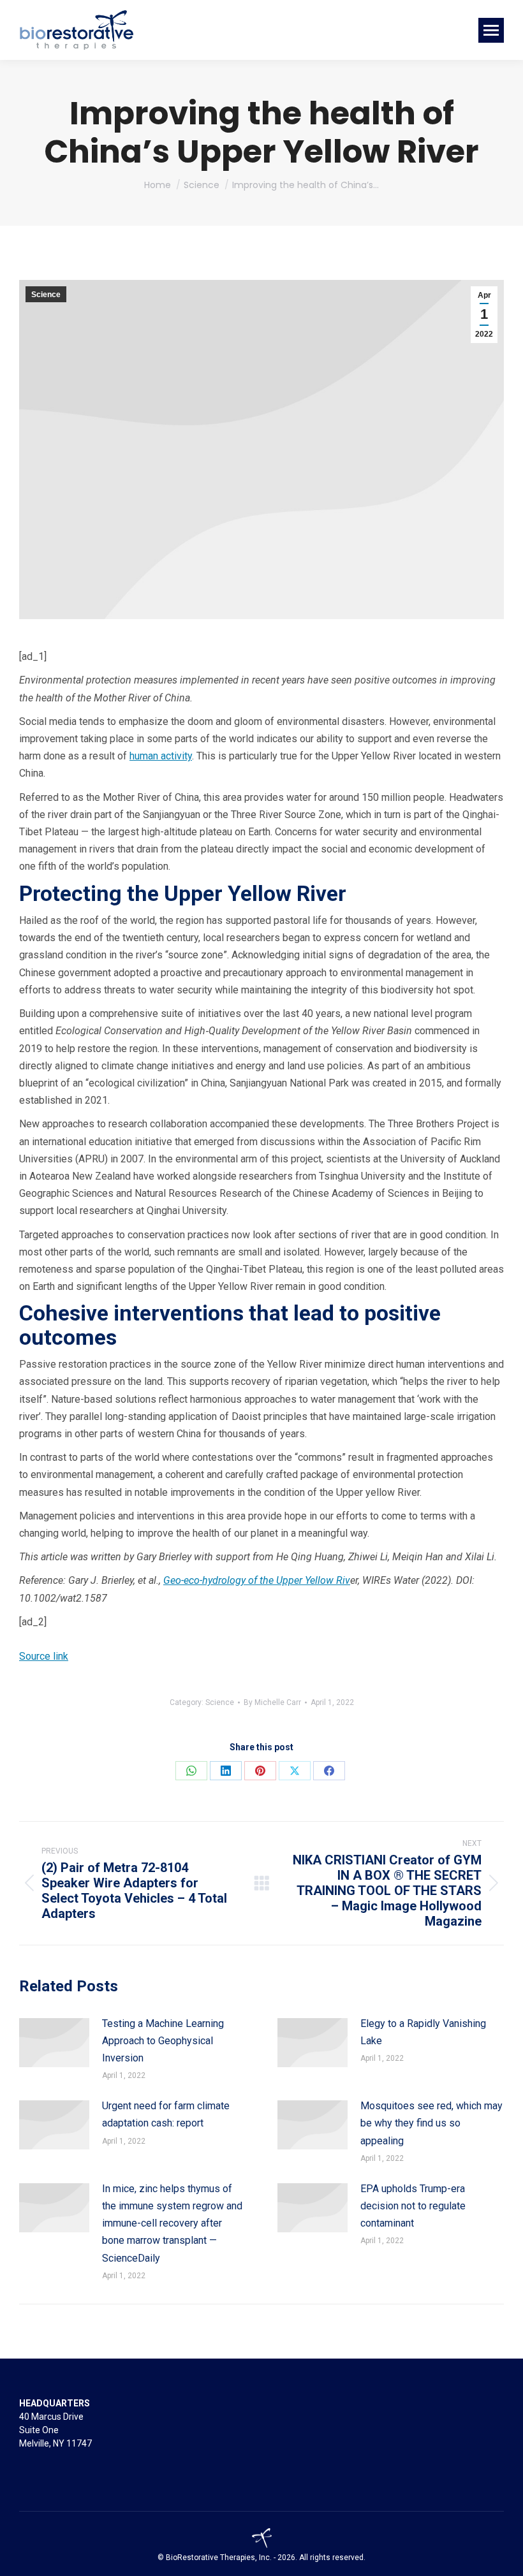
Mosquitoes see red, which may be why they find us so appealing (431, 2123)
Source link (44, 1656)
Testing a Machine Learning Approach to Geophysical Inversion (163, 2041)
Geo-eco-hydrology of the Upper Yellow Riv (257, 1580)
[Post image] (54, 2043)
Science (46, 295)
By (272, 1702)
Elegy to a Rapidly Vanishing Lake (423, 2032)
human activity (161, 756)
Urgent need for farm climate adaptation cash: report (166, 2114)
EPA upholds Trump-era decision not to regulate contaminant (413, 2206)
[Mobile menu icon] (491, 30)
